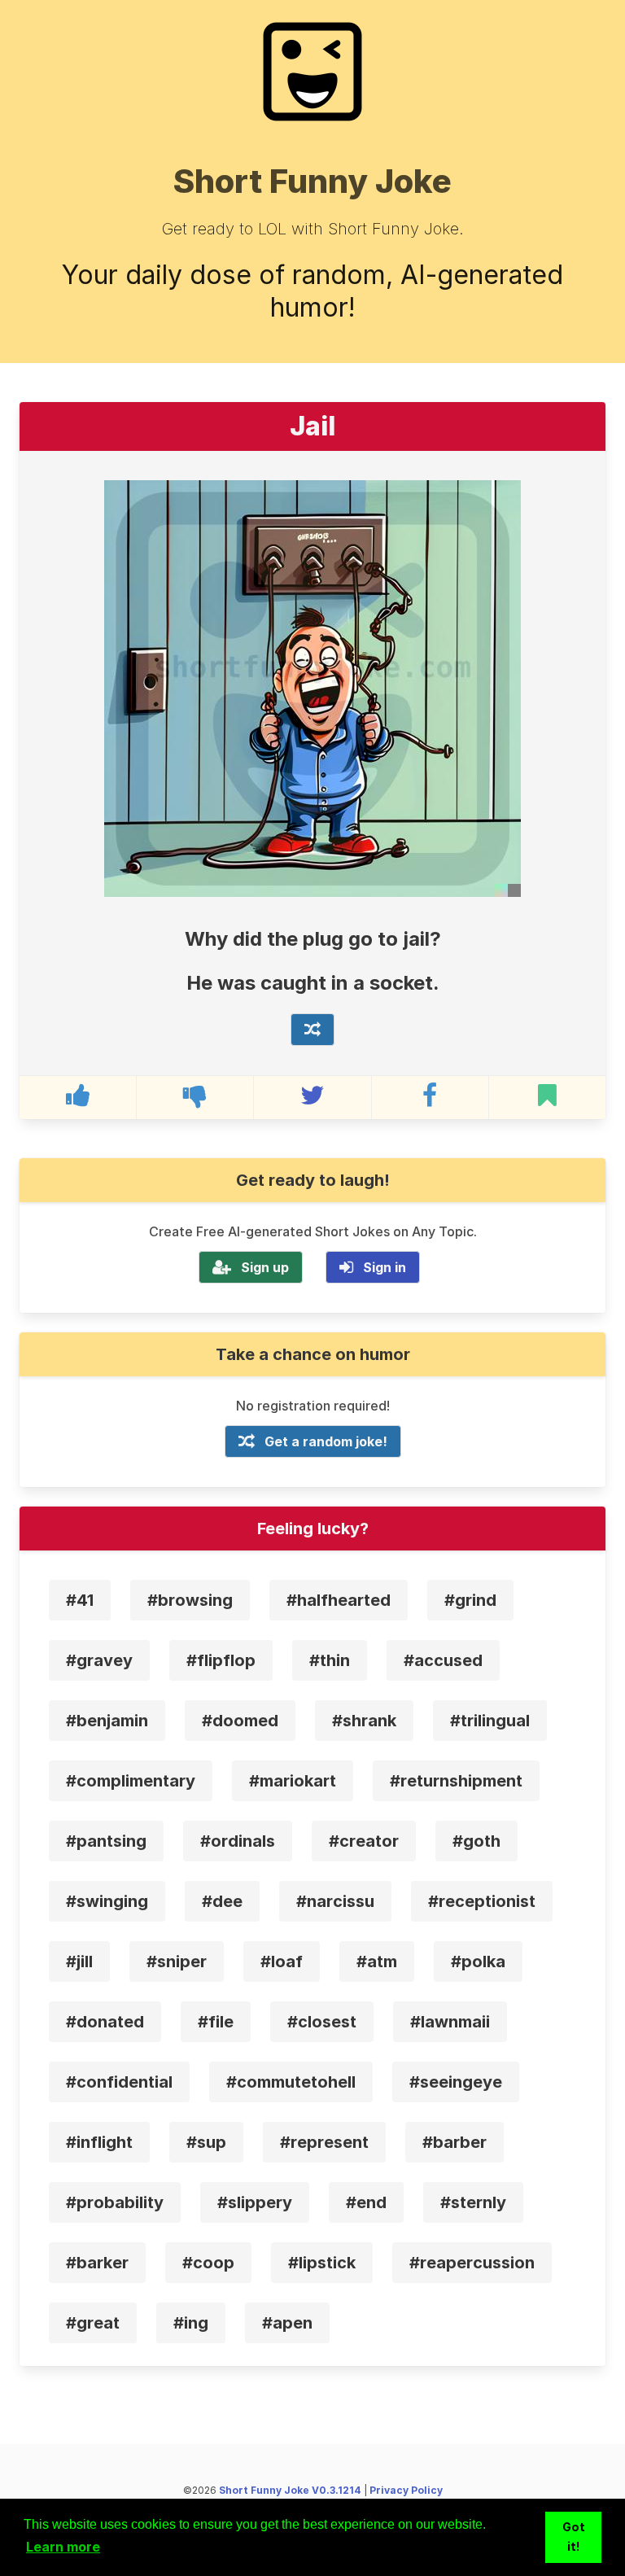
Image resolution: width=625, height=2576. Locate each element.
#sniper (177, 1962)
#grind (470, 1600)
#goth (476, 1841)
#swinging (107, 1901)
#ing (191, 2323)
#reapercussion (472, 2263)
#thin (330, 1660)
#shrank (364, 1721)
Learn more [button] (63, 2547)
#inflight (99, 2142)
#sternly (473, 2202)
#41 (80, 1600)
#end (366, 2202)
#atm (377, 1962)
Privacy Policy (406, 2490)
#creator (364, 1841)
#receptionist (482, 1901)
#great (93, 2323)
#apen (287, 2323)
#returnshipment (456, 1781)
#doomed (240, 1721)
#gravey (99, 1660)
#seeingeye (456, 2082)
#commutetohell (291, 2082)
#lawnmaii (450, 2022)
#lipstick (322, 2263)
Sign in (385, 1267)
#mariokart (293, 1781)
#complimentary (131, 1781)
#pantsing (106, 1841)
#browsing (190, 1600)
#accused (443, 1660)
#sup (206, 2142)
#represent (324, 2142)
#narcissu (335, 1901)
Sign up (265, 1267)
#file (216, 2022)
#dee (222, 1901)
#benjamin (107, 1721)
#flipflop (221, 1660)
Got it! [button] (574, 2537)
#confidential (119, 2082)
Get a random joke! (326, 1441)
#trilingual (490, 1721)
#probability (115, 2202)
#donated (105, 2022)
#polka (478, 1962)
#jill (79, 1962)
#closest (322, 2022)
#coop (208, 2263)
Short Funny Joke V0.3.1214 (290, 2490)
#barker (97, 2263)
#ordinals (238, 1841)
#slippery (255, 2202)
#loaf (282, 1962)
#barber (455, 2142)
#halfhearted (339, 1600)
